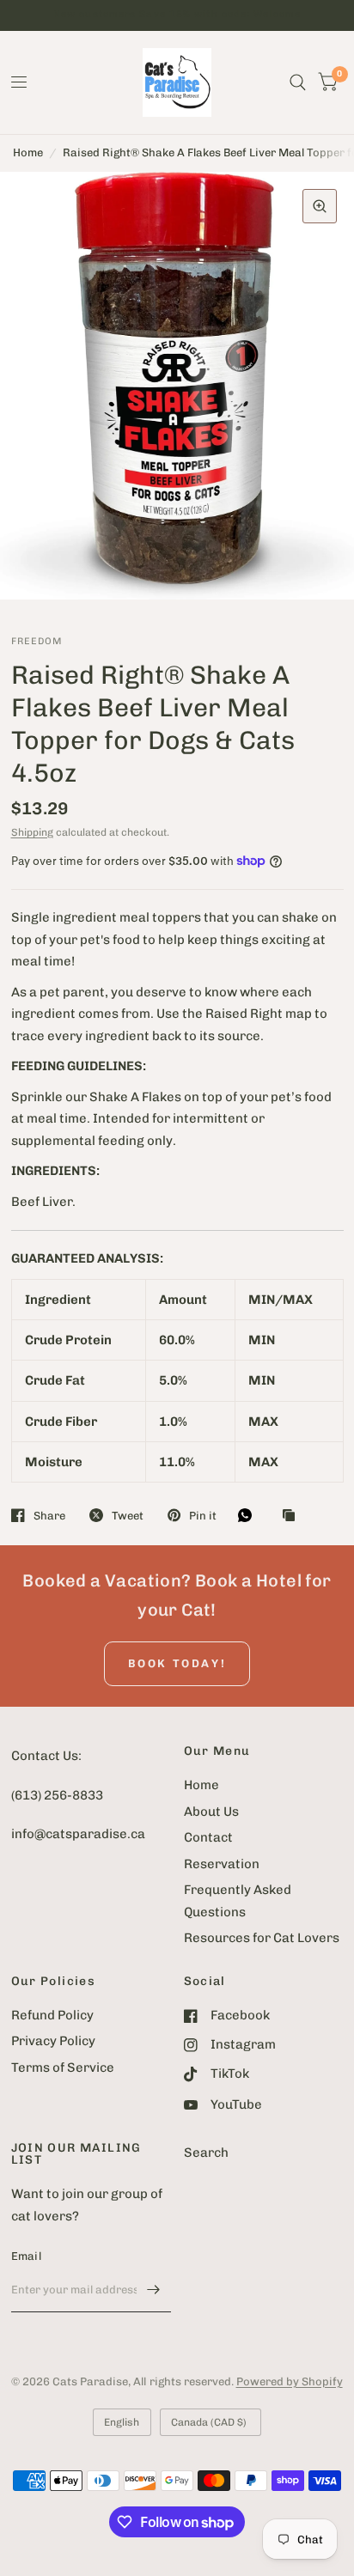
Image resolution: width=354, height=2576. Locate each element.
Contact (208, 1837)
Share (49, 1516)
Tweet (128, 1516)
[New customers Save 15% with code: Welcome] (177, 15)
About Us (211, 1812)
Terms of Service (63, 2067)
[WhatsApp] (249, 1515)
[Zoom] (320, 206)
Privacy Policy (53, 2041)
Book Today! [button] (177, 1663)
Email (26, 2256)
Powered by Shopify (290, 2381)
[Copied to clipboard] (293, 1516)
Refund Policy (52, 2015)
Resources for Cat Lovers (262, 1938)
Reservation (222, 1864)
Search (206, 2153)
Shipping (32, 832)
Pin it (203, 1516)
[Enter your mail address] (154, 2290)
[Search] (298, 82)
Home (28, 152)
